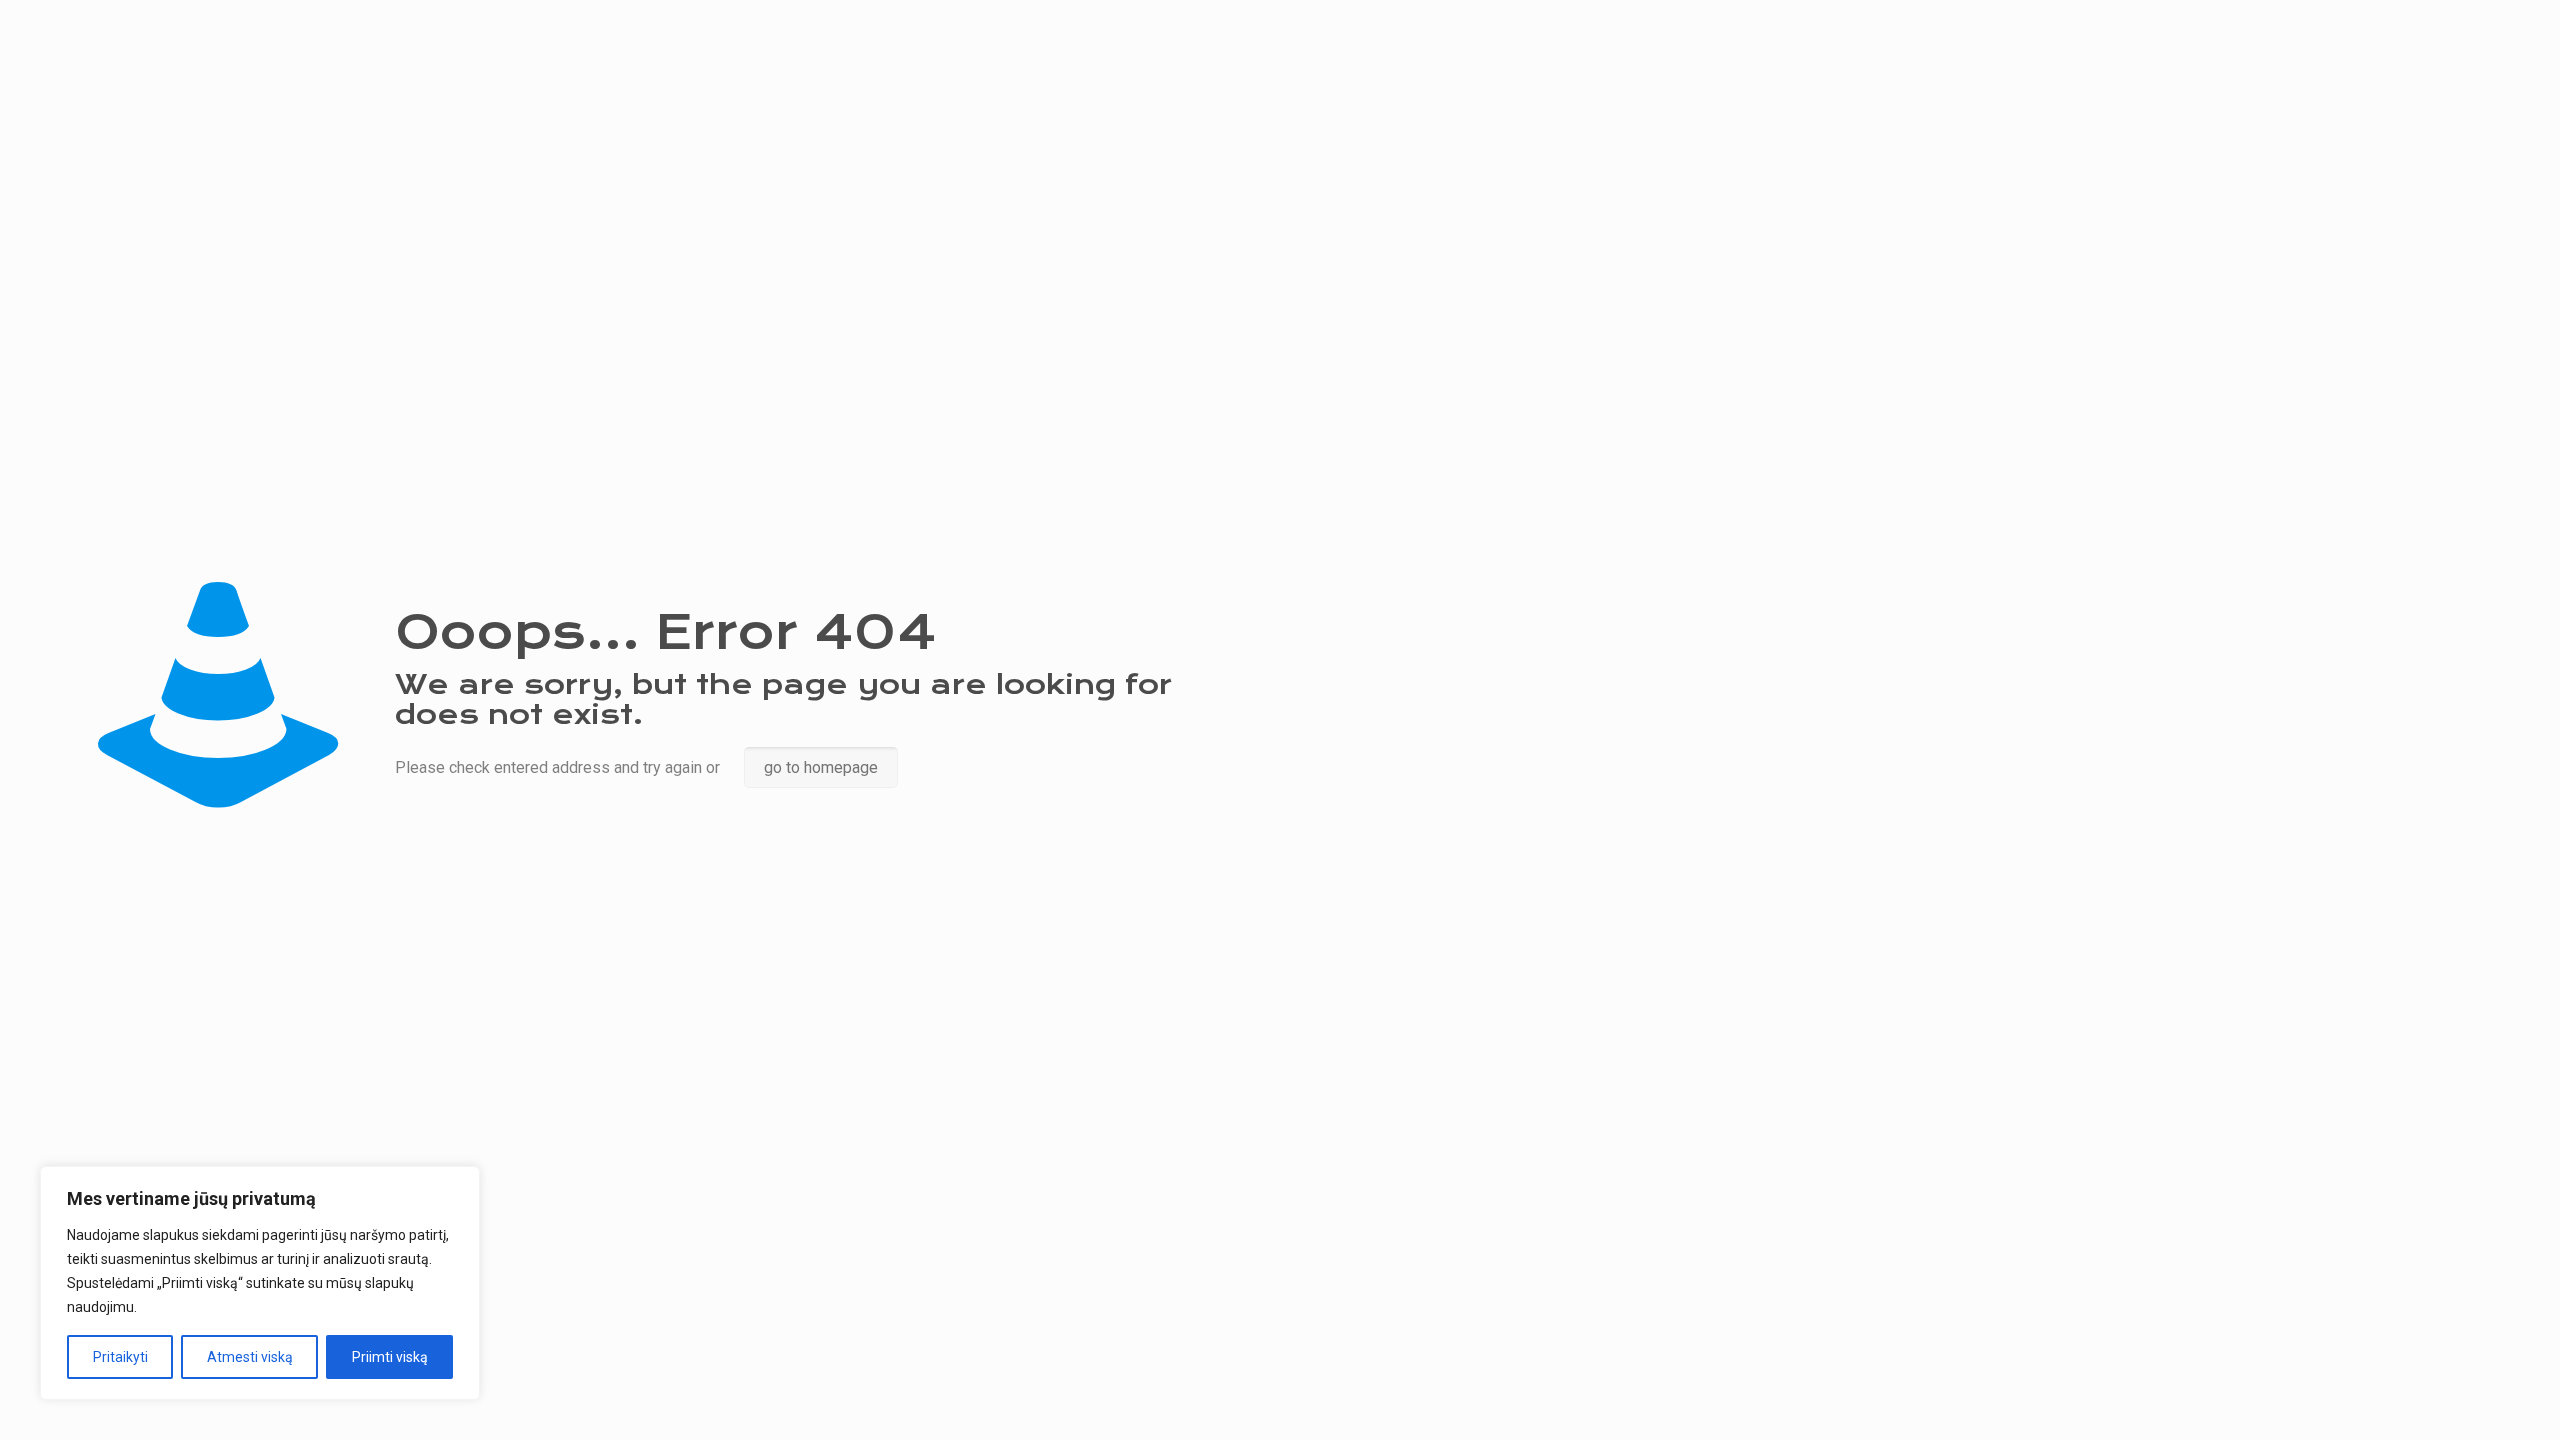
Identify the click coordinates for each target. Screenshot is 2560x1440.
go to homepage (821, 767)
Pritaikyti (120, 1357)
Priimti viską (390, 1357)
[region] (260, 1283)
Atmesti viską (250, 1357)
